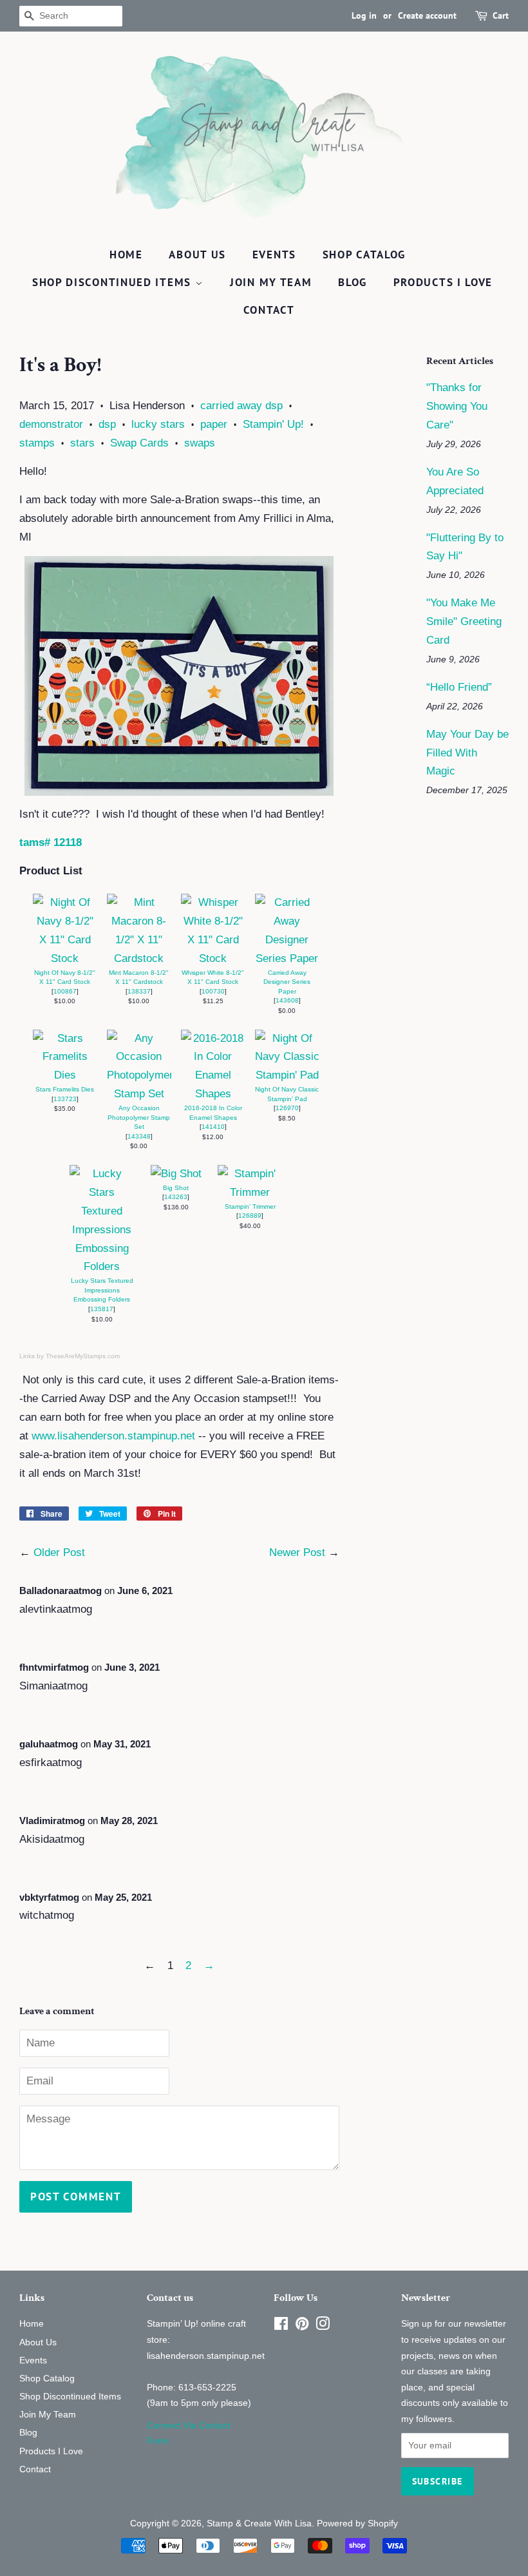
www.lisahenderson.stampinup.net (113, 1436)
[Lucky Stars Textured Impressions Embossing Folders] (102, 1266)
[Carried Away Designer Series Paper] (287, 958)
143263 (176, 1197)
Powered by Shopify (357, 2523)
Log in (364, 15)
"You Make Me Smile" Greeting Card (464, 621)
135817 (102, 1309)
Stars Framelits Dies (65, 1089)
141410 (213, 1127)
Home (126, 255)
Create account (427, 15)
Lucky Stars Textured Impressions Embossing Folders (102, 1290)
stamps (37, 443)
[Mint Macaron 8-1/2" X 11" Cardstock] (139, 958)
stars (82, 443)
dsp (107, 424)
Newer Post (297, 1552)
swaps (200, 443)
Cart (501, 15)
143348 (139, 1136)
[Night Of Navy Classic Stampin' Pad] (287, 1075)
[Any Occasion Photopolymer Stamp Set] (139, 1094)
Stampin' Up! (273, 424)
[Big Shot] (176, 1174)
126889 (250, 1216)
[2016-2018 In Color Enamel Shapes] (213, 1094)
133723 (65, 1099)
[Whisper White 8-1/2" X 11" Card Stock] (213, 958)
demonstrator (51, 424)
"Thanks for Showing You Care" (457, 406)
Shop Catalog (364, 255)
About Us (197, 255)
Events (274, 255)
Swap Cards (139, 443)
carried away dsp (241, 406)
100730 (213, 991)
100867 (65, 991)
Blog (353, 282)
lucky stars (158, 424)
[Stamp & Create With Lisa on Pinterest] (302, 2326)
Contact (269, 310)
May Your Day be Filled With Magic (467, 753)
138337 (139, 991)
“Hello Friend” (459, 687)
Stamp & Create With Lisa (259, 2523)
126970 (287, 1108)
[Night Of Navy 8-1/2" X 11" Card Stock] (65, 958)
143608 (287, 1000)
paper (214, 424)
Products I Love (443, 282)
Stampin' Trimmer (250, 1206)
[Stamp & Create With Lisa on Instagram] (323, 2326)
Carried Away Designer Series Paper (287, 982)
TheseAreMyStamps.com (83, 1356)
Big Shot (176, 1188)
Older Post (59, 1552)
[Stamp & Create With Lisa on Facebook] (281, 2326)
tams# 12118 (51, 842)
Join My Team (271, 282)
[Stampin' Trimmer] (250, 1192)
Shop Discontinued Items (114, 282)
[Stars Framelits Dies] (65, 1075)
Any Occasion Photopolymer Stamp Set (139, 1117)
